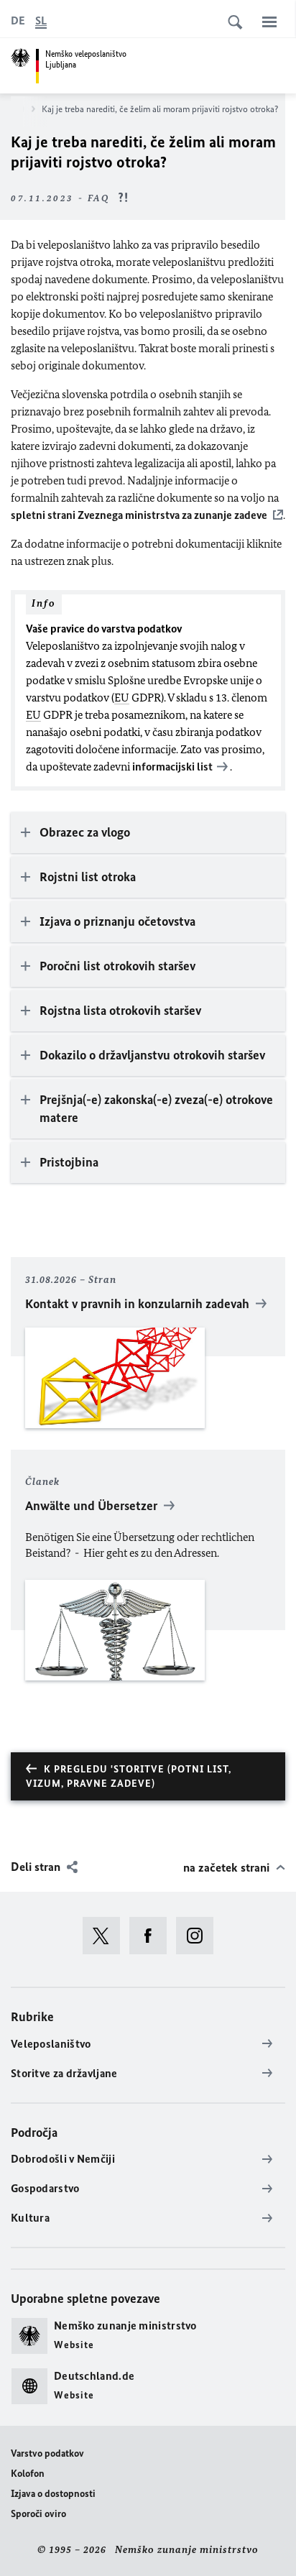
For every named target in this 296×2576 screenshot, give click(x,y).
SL (41, 20)
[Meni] (269, 22)
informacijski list (172, 767)
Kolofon (28, 2474)
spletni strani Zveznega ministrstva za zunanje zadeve (139, 515)
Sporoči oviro (38, 2514)
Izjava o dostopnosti (53, 2494)
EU (122, 698)
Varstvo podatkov (47, 2453)
